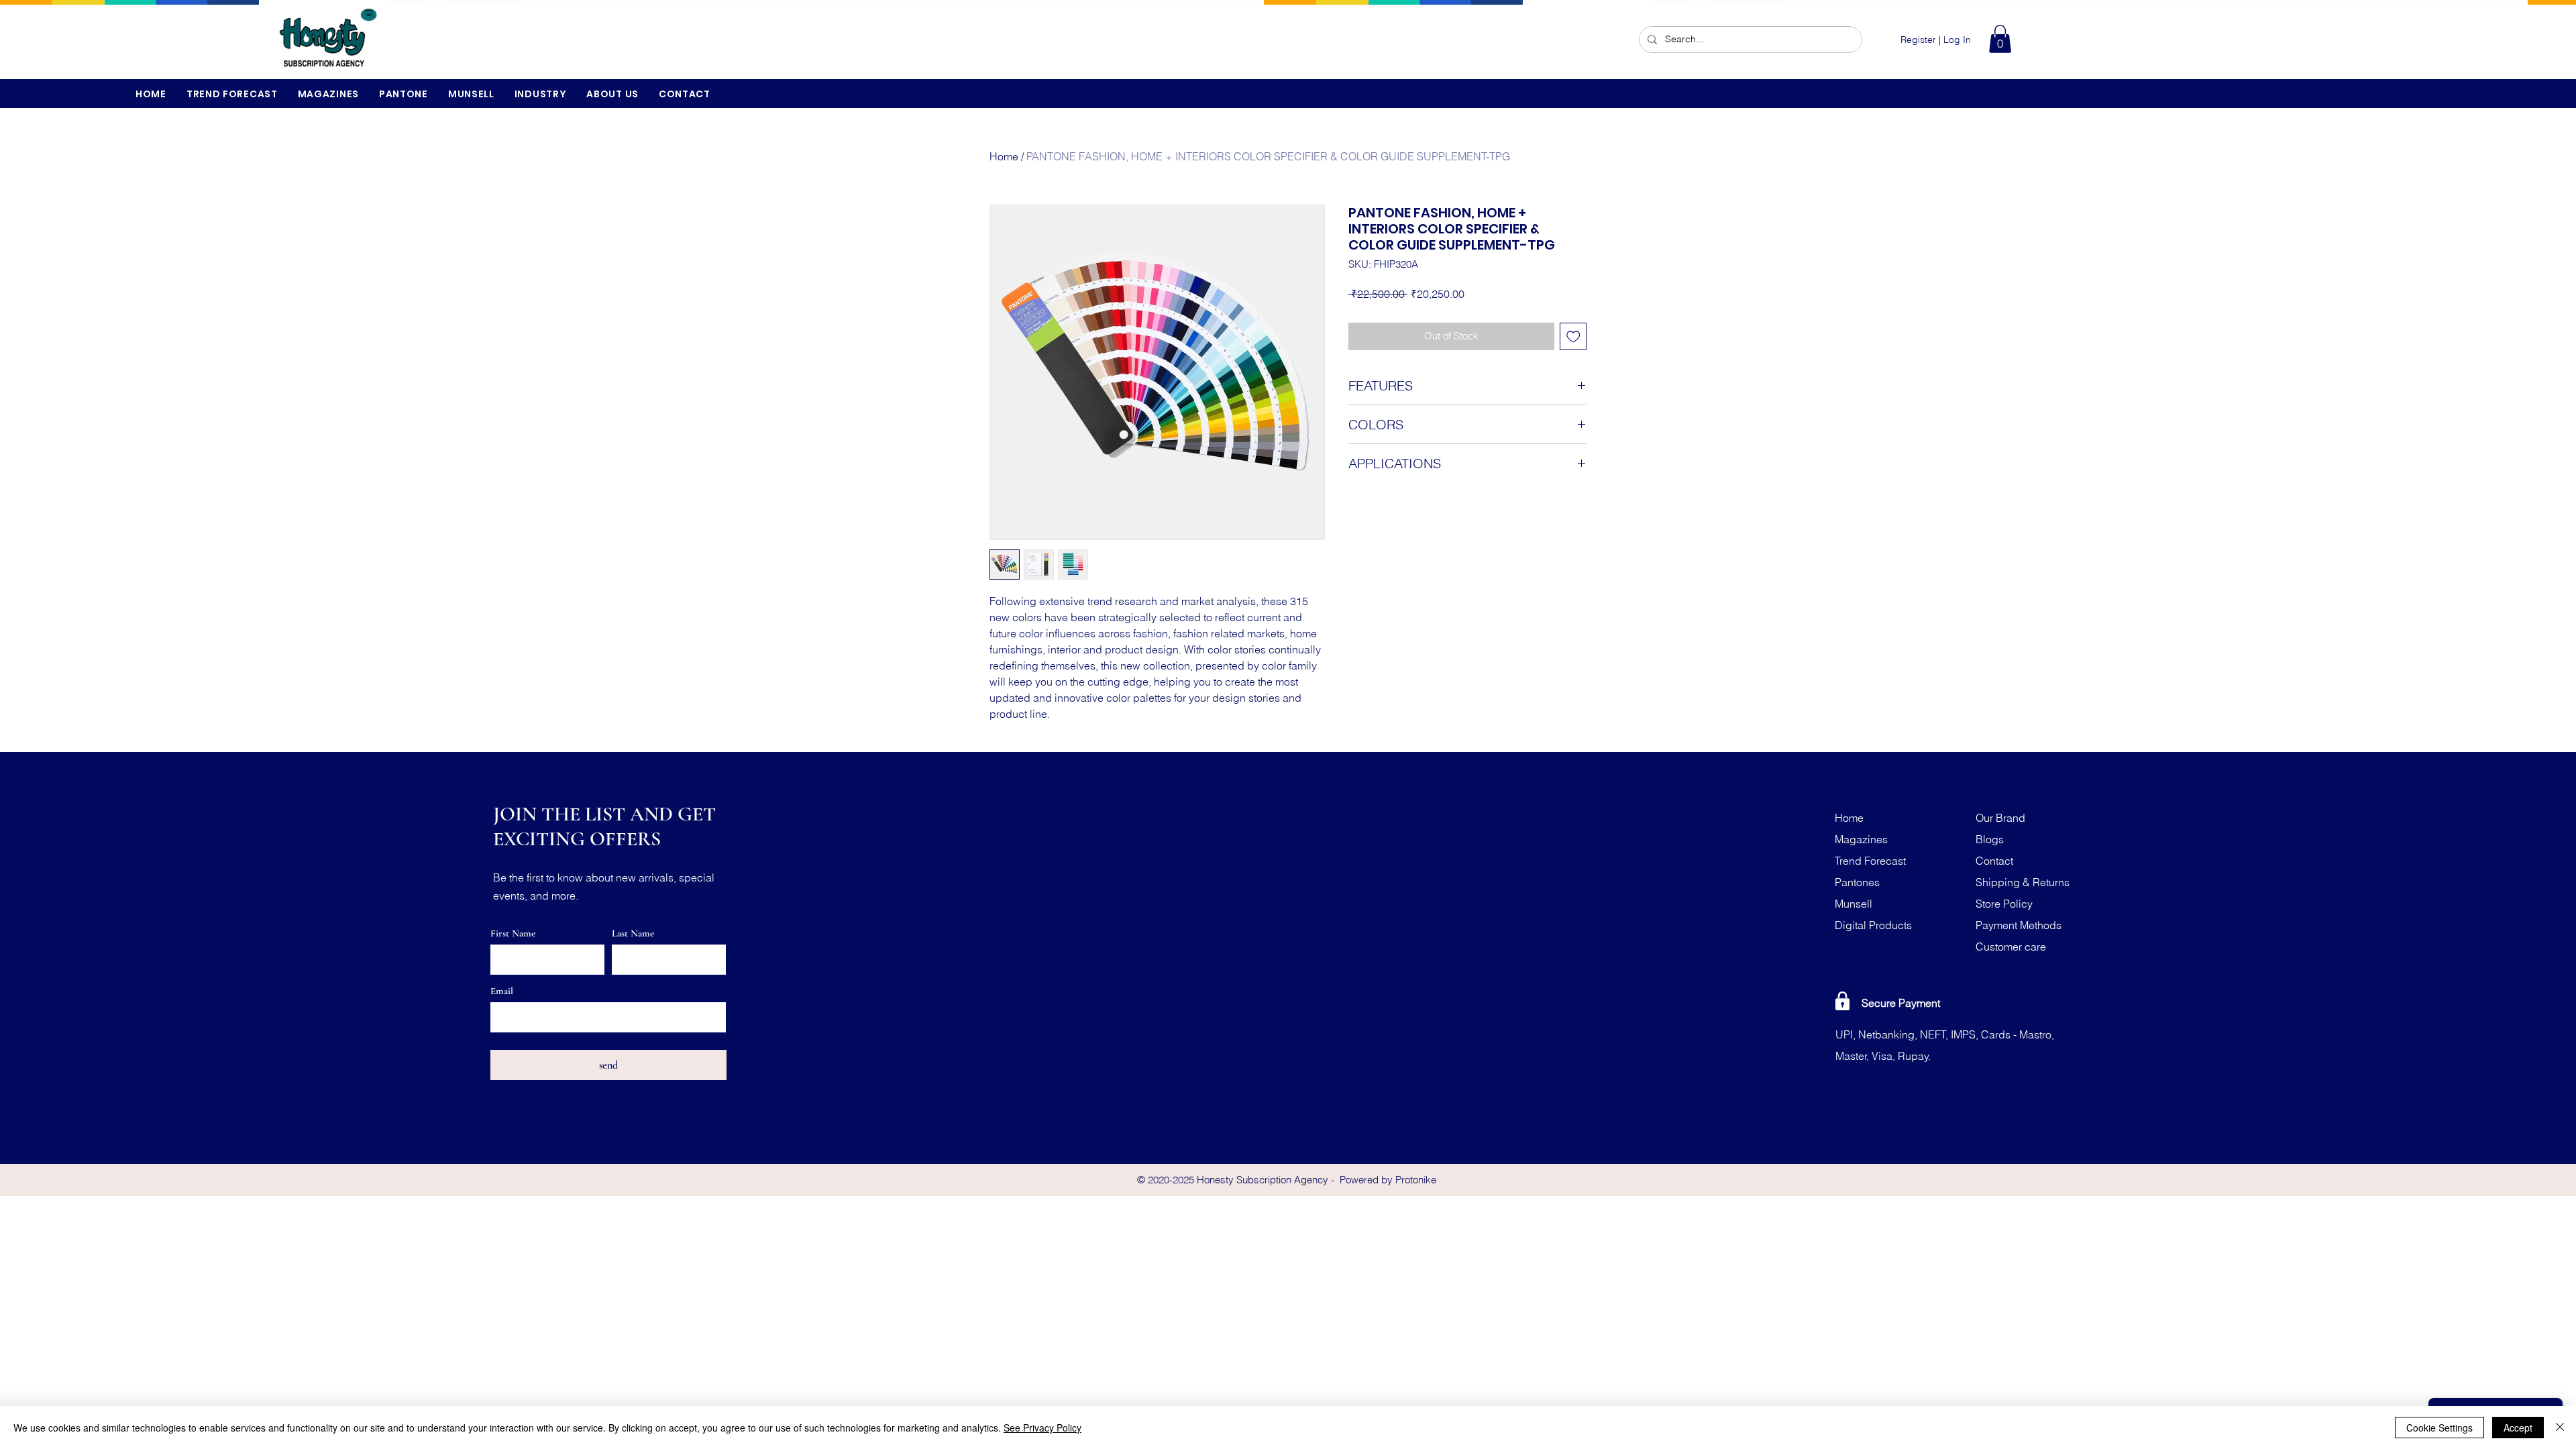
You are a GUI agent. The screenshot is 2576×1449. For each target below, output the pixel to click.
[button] (2000, 39)
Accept (2518, 1428)
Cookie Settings (2439, 1428)
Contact (1994, 861)
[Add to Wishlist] (1573, 336)
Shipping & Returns (2023, 882)
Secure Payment (1901, 1003)
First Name (513, 933)
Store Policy (2004, 904)
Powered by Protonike (1388, 1180)
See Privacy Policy (1042, 1428)
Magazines (1861, 839)
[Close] (2560, 1428)
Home (1004, 156)
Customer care (2011, 947)
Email (502, 991)
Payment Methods (2019, 925)
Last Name (633, 933)
